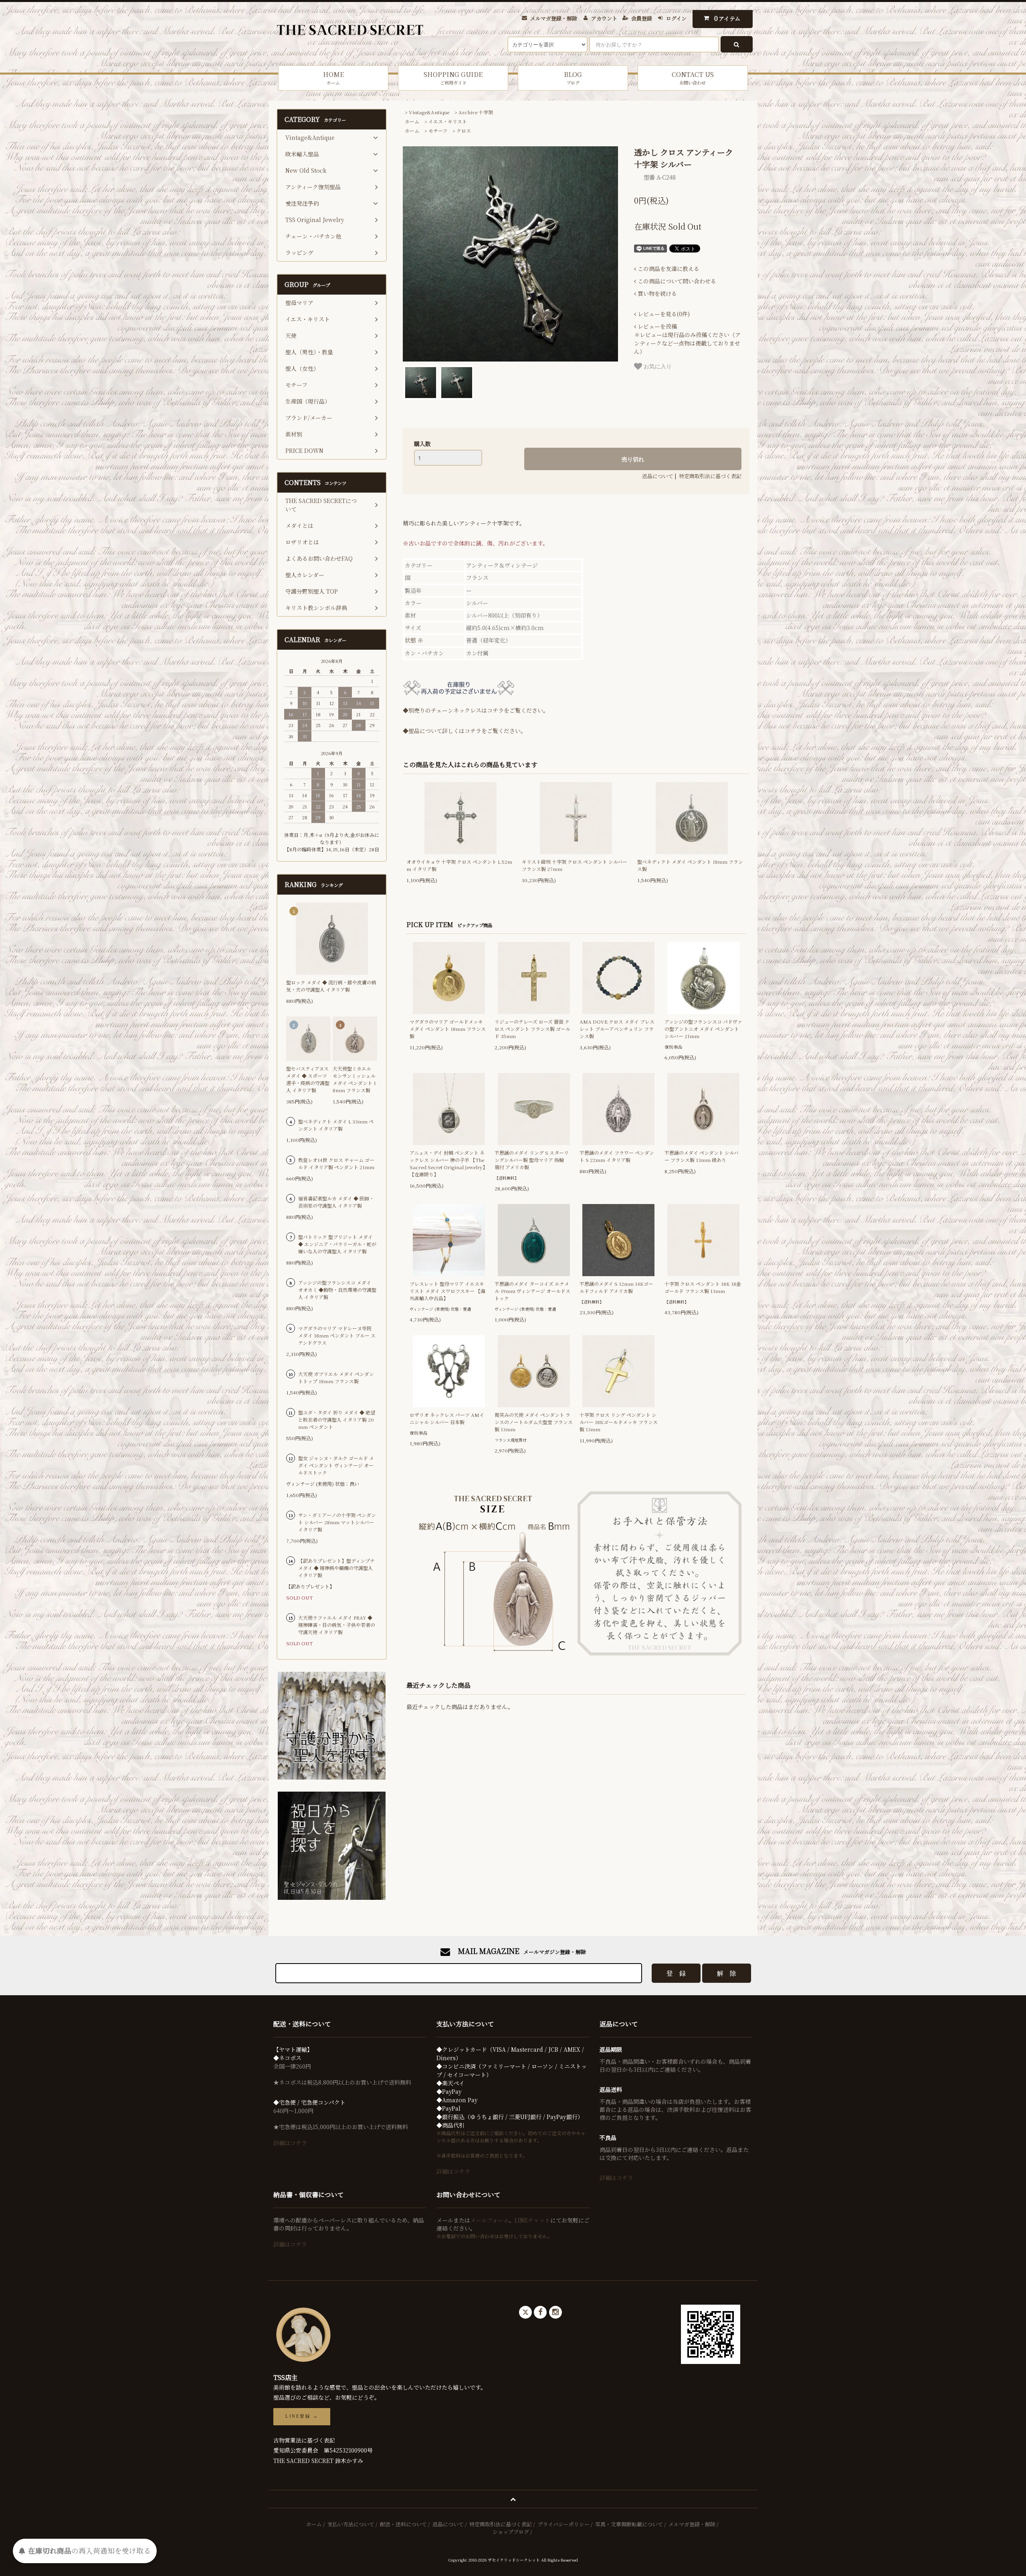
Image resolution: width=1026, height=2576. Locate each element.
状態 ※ (414, 640)
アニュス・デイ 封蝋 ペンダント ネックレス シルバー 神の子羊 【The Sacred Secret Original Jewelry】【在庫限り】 (448, 1163)
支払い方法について (351, 2524)
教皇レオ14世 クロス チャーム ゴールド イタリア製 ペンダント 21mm (336, 1163)
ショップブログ (511, 2532)
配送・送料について (403, 2524)
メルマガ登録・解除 (554, 18)
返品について (658, 476)
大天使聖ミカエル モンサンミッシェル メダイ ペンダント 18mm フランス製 (354, 1079)
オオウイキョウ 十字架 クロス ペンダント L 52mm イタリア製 (459, 865)
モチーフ (438, 130)
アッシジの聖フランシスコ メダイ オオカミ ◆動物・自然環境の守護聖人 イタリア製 (337, 1290)
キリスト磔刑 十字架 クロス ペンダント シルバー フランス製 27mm (575, 865)
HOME (333, 78)
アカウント (604, 18)
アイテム (727, 18)
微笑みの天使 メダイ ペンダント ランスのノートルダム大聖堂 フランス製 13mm (534, 1422)
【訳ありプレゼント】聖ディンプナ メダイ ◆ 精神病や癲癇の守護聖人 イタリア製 (336, 1568)
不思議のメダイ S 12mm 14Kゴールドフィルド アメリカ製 (616, 1287)
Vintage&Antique (429, 112)
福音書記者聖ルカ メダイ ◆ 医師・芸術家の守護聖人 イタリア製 (336, 1202)
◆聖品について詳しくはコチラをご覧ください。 (465, 731)
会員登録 (642, 18)
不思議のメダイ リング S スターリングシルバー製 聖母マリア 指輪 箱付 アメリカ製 (532, 1160)
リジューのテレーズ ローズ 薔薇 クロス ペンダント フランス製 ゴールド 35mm (532, 1029)
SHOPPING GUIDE (453, 78)
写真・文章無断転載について (629, 2524)
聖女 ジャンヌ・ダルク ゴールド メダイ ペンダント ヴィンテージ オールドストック (336, 1465)
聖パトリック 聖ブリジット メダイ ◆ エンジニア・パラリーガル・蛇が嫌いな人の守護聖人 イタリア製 (337, 1244)
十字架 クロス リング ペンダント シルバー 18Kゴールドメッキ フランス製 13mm (619, 1422)
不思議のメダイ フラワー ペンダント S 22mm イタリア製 (617, 1156)
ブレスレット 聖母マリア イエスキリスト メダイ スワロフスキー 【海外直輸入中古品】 (447, 1291)
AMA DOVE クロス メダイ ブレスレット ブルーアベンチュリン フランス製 (617, 1029)
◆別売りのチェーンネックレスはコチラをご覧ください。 (476, 710)
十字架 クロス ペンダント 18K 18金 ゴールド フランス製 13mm (703, 1287)
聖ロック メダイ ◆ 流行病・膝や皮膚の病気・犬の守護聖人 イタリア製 (331, 986)
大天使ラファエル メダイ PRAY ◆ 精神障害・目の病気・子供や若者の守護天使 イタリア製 (337, 1625)
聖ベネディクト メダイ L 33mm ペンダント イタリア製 (336, 1125)
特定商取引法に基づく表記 (710, 476)
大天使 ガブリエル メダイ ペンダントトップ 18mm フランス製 (336, 1377)
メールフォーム (490, 2220)
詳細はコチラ (290, 2143)
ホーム (412, 121)
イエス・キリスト (448, 121)
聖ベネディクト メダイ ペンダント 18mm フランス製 (690, 865)
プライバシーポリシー (563, 2524)
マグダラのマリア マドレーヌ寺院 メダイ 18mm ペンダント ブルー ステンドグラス (337, 1335)
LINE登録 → (302, 2416)
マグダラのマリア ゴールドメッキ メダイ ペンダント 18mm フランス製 (448, 1029)
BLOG (573, 78)
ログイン (676, 18)
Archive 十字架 (476, 112)
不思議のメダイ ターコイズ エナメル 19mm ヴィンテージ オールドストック (532, 1291)
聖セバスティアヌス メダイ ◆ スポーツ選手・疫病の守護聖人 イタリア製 (308, 1079)
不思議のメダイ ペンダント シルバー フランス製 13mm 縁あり (702, 1156)
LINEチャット (532, 2220)
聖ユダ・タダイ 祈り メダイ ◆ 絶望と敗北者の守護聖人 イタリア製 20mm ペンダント (337, 1419)
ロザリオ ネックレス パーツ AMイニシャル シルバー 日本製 (447, 1418)
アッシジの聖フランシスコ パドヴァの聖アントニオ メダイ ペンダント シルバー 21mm (703, 1029)
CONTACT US (693, 78)
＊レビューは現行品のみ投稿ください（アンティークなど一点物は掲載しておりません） (687, 339)
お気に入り (657, 366)
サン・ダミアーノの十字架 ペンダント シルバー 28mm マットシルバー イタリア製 (337, 1522)
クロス (464, 130)
